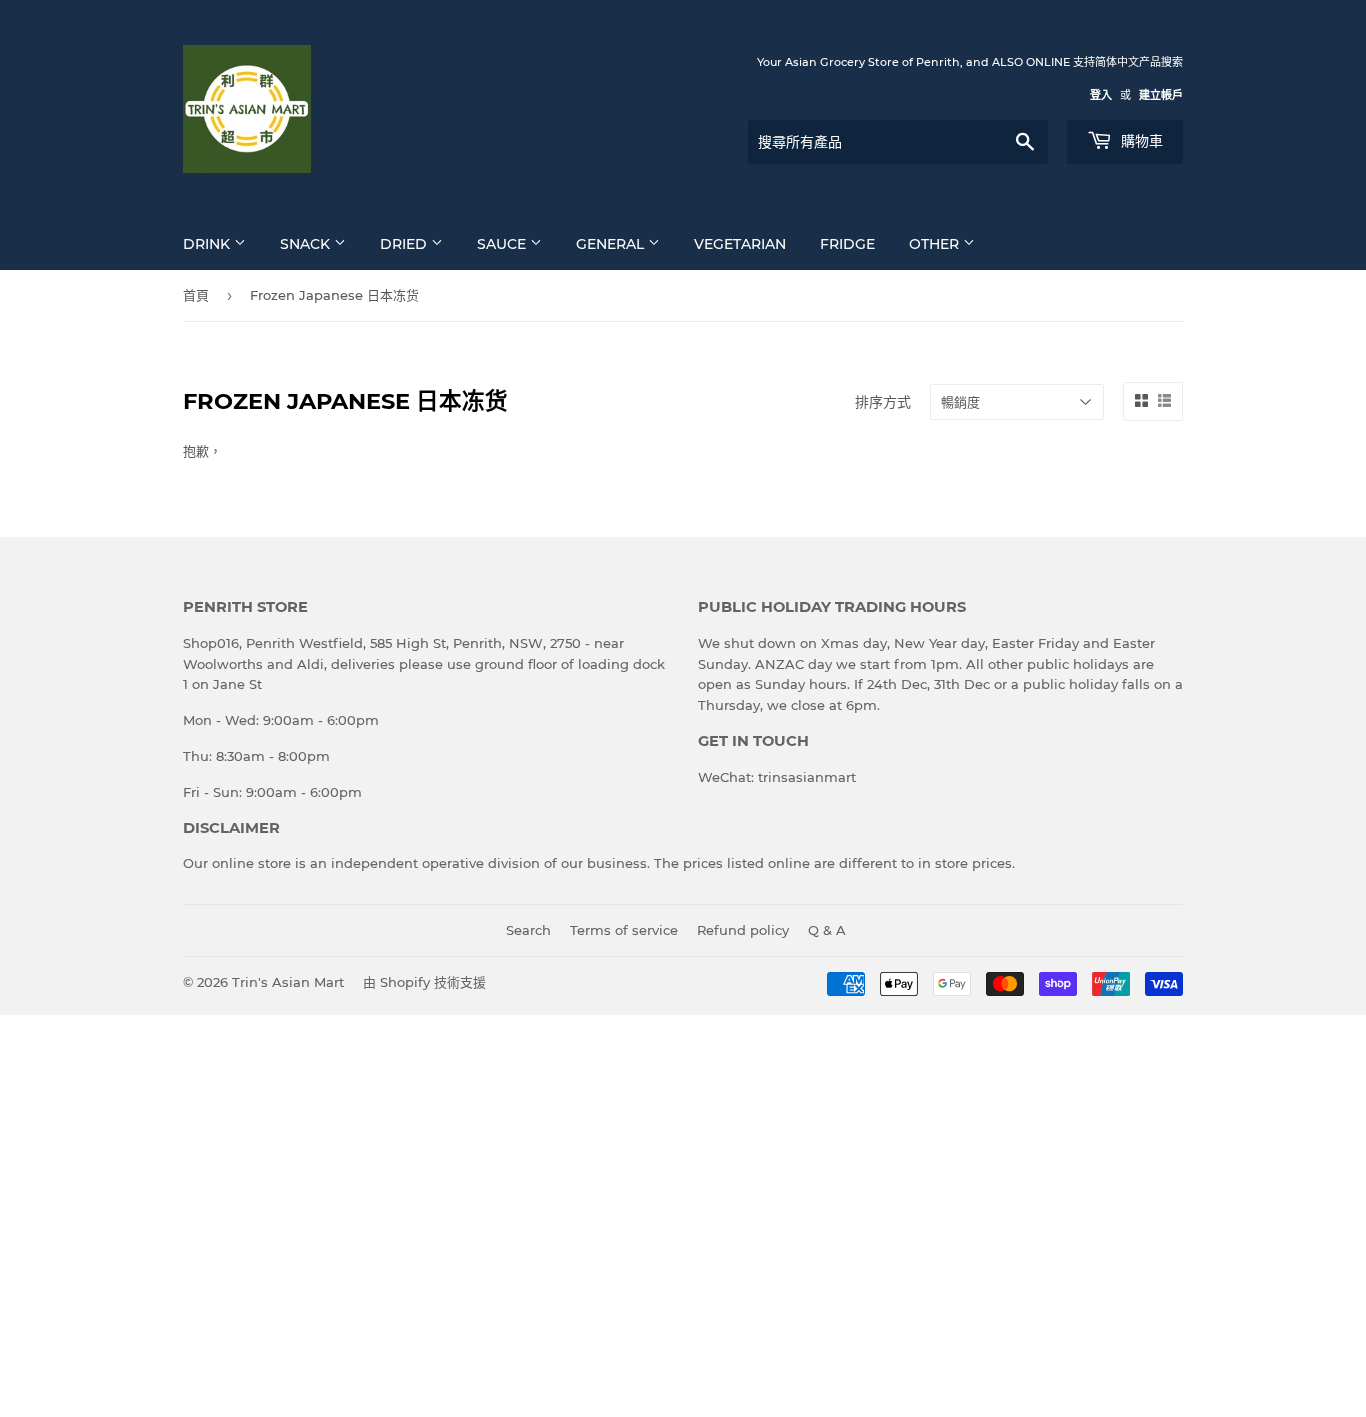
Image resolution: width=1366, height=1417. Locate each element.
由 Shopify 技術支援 (424, 982)
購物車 (1140, 141)
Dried (405, 244)
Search (528, 930)
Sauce (503, 244)
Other (936, 244)
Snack (307, 244)
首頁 (196, 295)
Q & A (827, 930)
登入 (1101, 95)
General (612, 244)
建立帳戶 (1161, 95)
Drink (208, 244)
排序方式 (883, 402)
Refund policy (743, 930)
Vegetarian (740, 244)
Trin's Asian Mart (288, 982)
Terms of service (624, 930)
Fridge (847, 244)
